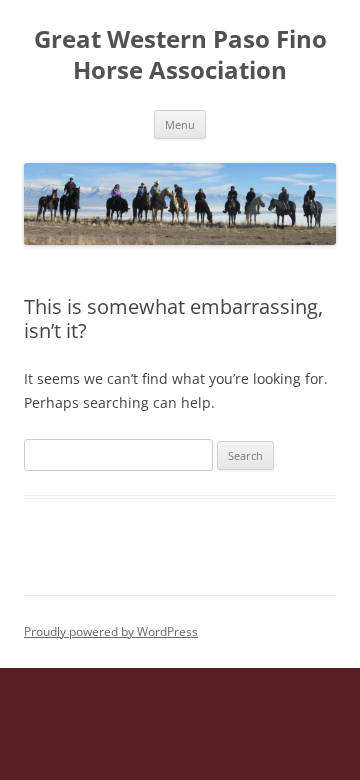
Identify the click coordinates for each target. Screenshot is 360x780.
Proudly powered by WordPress (111, 631)
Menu (180, 124)
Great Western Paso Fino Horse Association (180, 55)
